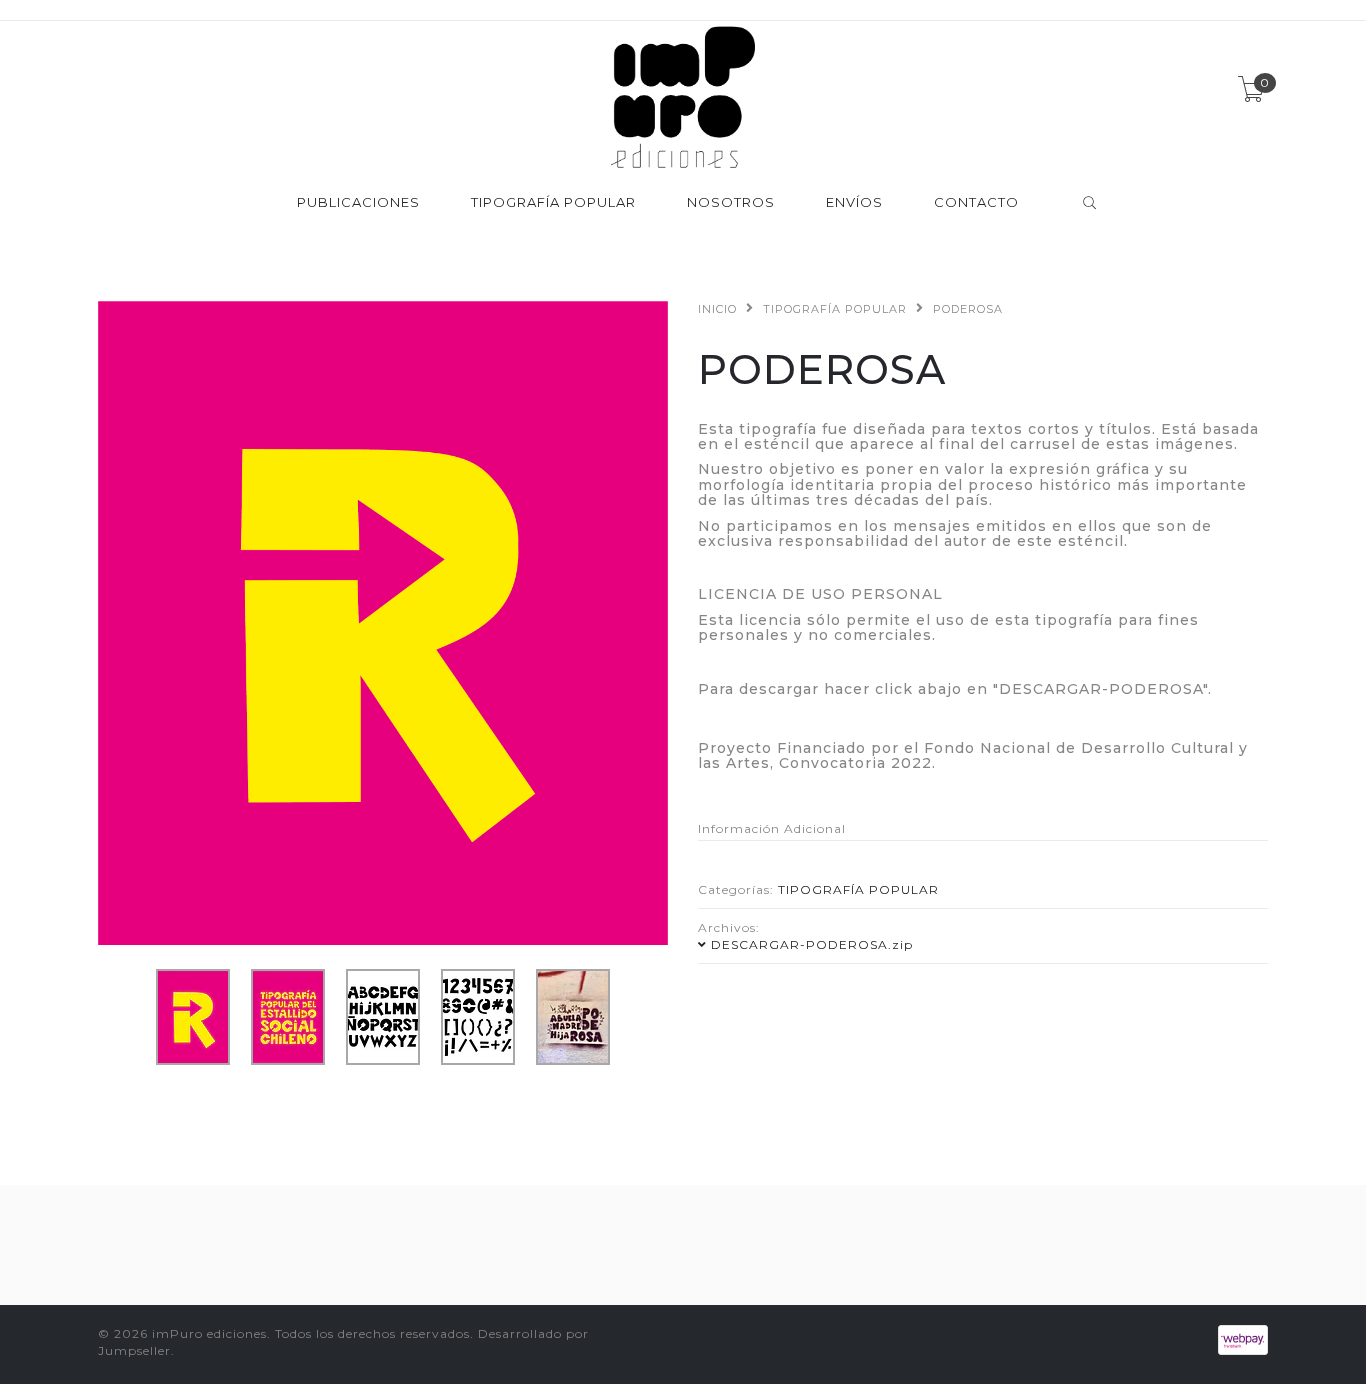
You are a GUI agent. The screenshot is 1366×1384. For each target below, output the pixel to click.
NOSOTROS (731, 203)
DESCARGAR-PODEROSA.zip (812, 944)
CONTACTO (976, 203)
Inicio (717, 309)
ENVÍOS (854, 203)
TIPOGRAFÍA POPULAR (553, 203)
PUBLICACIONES (358, 203)
